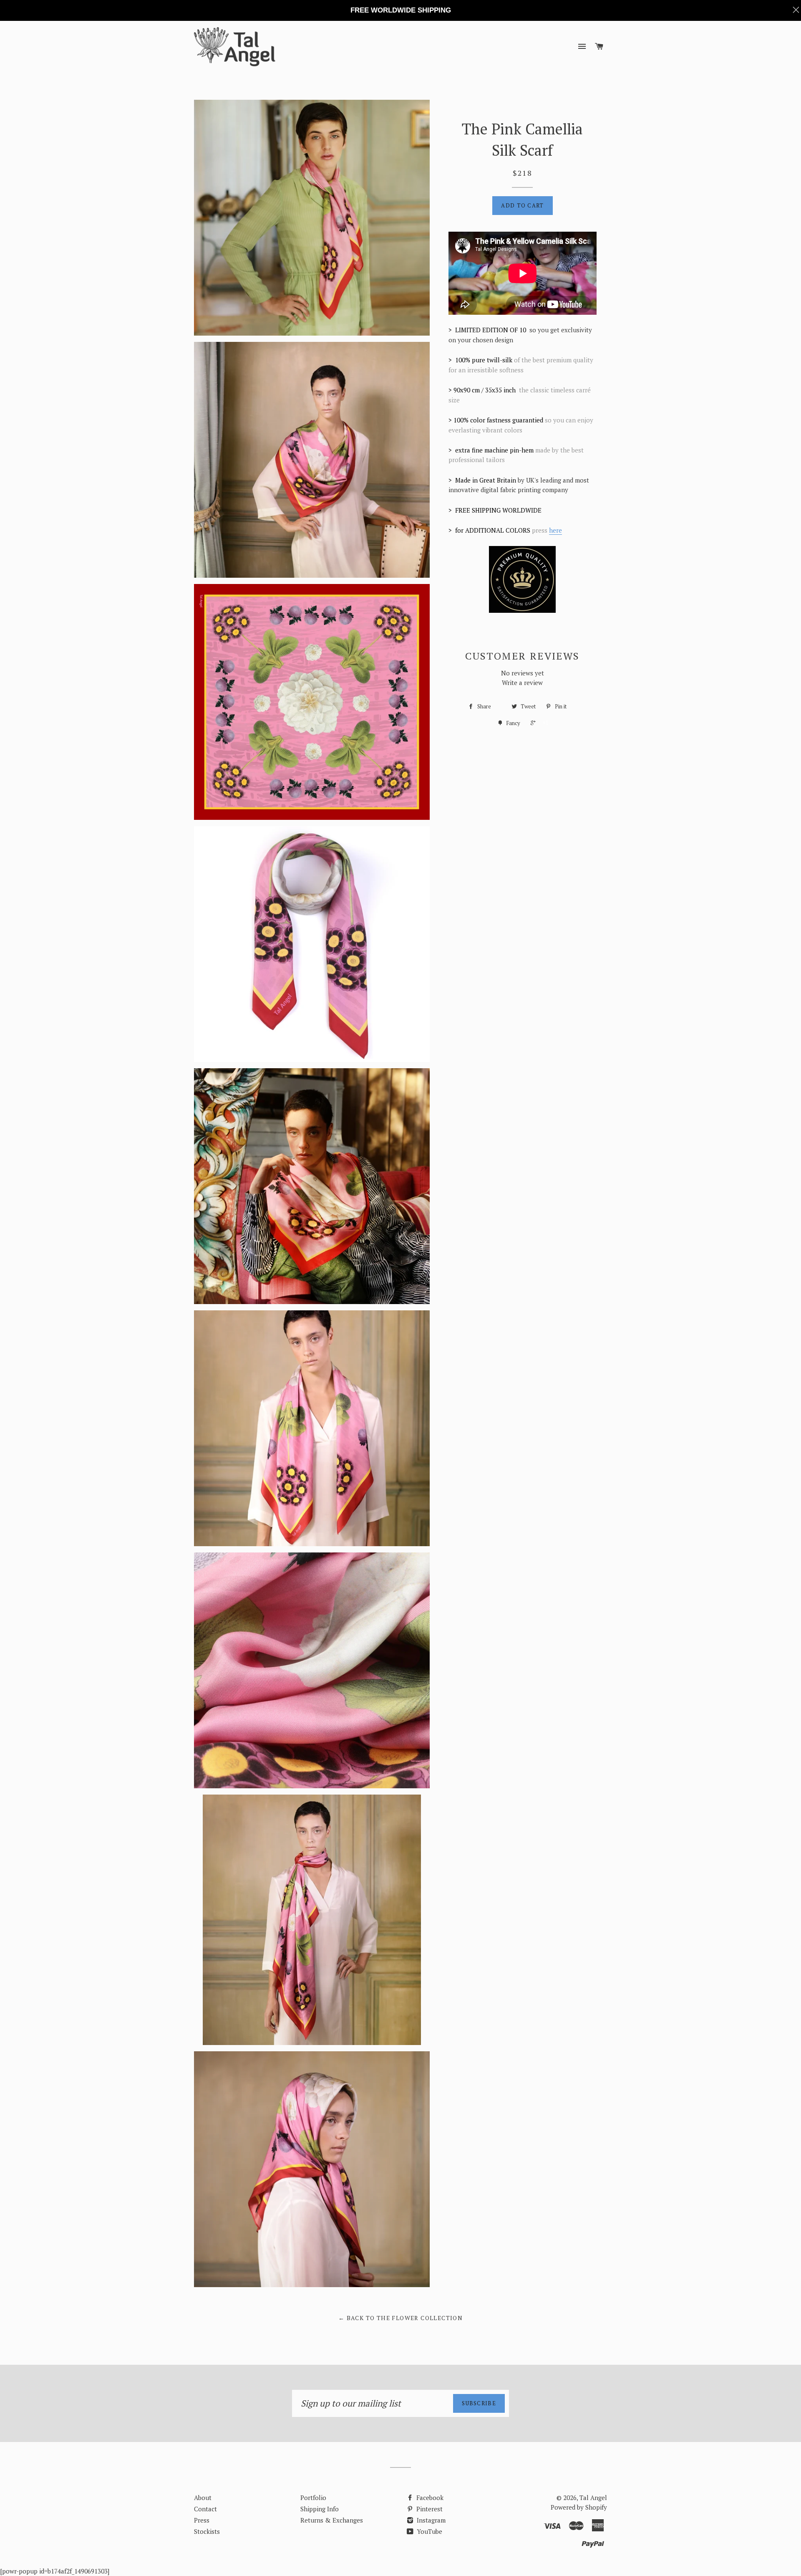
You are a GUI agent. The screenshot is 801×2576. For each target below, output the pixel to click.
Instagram (430, 2520)
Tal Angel (593, 2498)
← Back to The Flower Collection (400, 2318)
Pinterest (429, 2509)
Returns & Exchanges (332, 2520)
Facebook (429, 2498)
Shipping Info (320, 2509)
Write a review (522, 683)
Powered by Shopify (579, 2507)
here (555, 530)
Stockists (207, 2531)
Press (202, 2520)
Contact (205, 2509)
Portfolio (313, 2498)
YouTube (429, 2531)
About (203, 2498)
